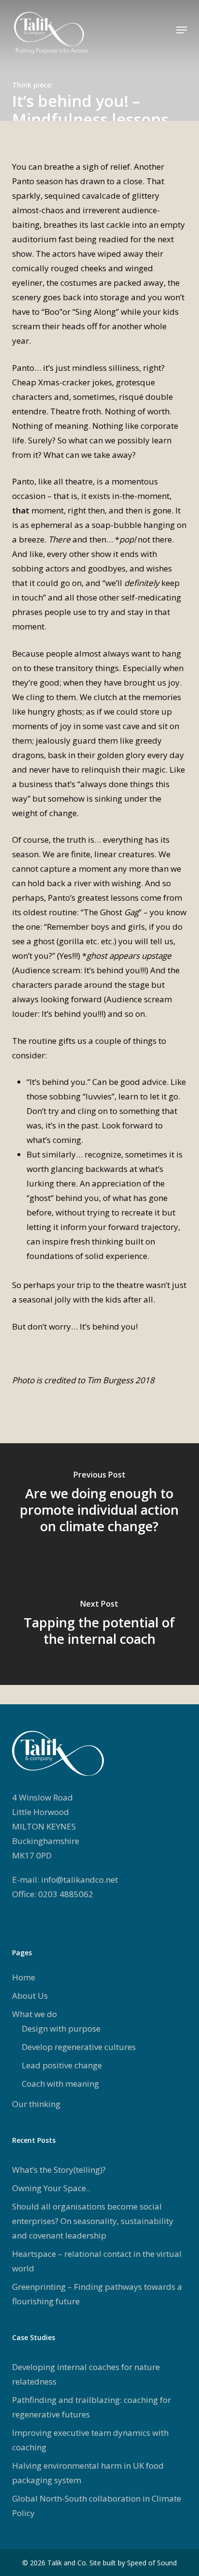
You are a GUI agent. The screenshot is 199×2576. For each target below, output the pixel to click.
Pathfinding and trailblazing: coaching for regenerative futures (92, 2407)
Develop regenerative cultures (79, 2047)
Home (24, 1977)
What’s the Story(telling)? (59, 2170)
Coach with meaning (60, 2084)
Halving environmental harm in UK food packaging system (88, 2473)
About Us (30, 1996)
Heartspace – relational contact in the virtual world (97, 2261)
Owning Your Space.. (51, 2188)
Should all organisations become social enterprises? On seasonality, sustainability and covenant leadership (93, 2221)
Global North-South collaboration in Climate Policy (97, 2506)
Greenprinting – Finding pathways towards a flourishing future (97, 2294)
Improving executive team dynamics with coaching (90, 2440)
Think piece (31, 85)
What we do (35, 2014)
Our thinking (36, 2104)
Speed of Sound (152, 2563)
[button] (182, 30)
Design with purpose (61, 2028)
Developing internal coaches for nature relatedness (86, 2374)
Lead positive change (62, 2065)
